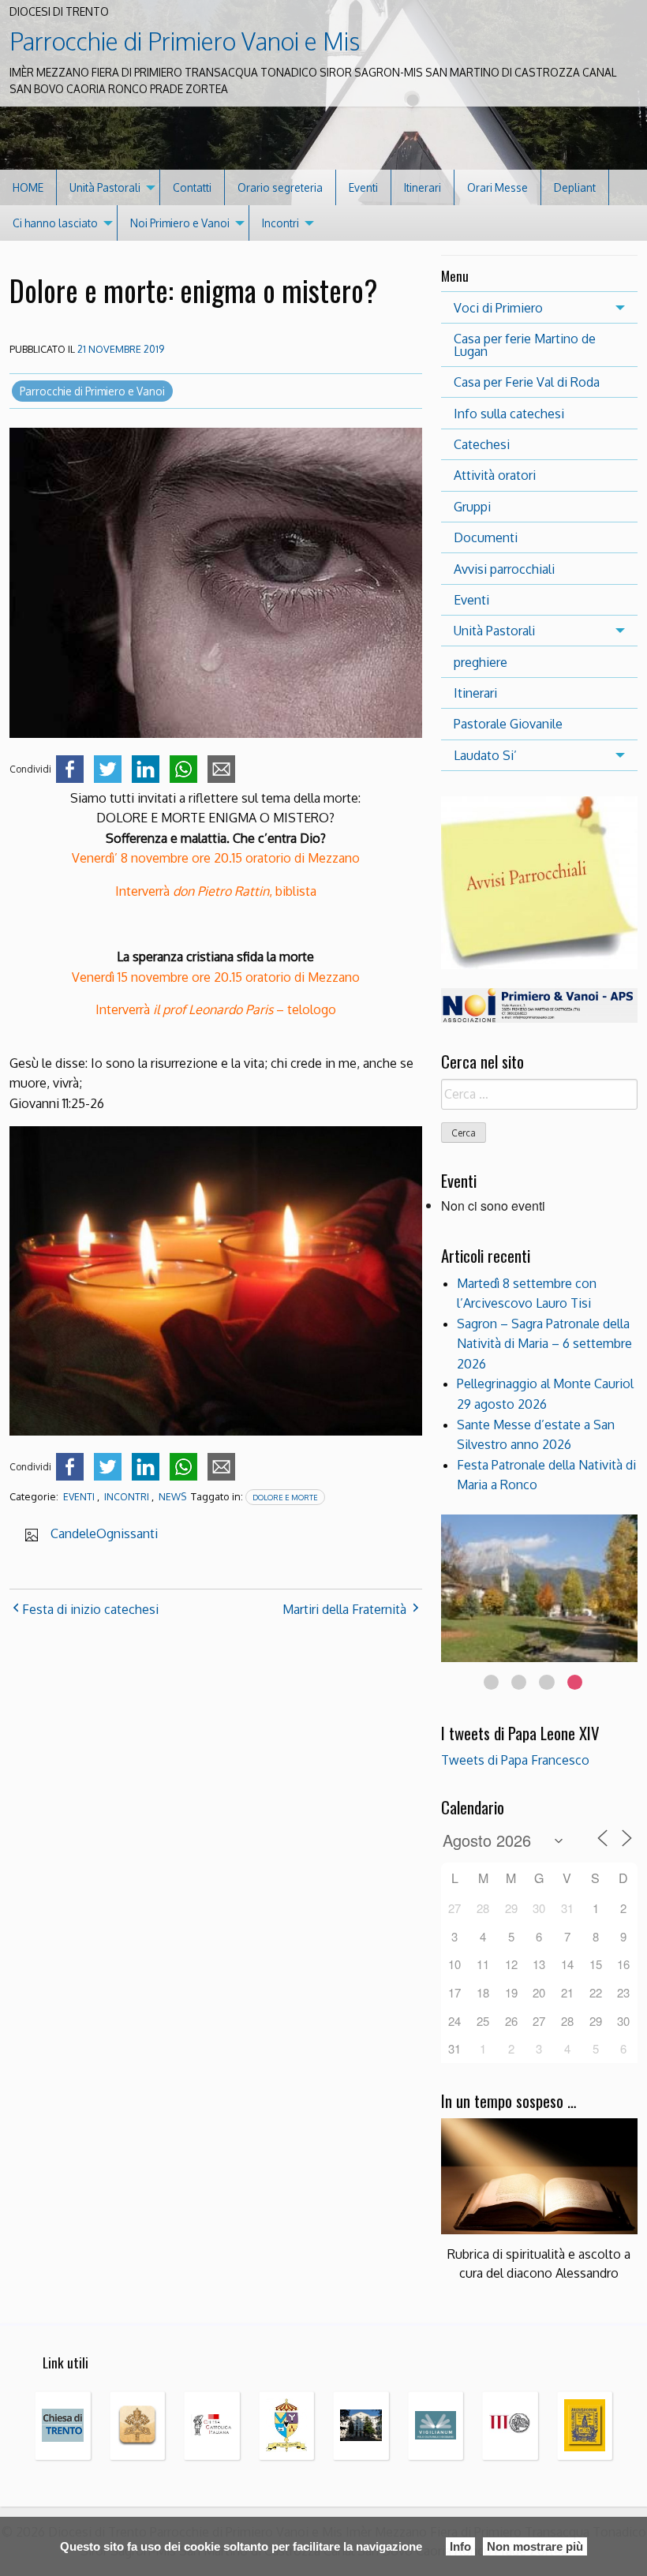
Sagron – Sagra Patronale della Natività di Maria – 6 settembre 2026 (544, 1344)
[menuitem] (28, 187)
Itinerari (423, 187)
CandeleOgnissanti (104, 1533)
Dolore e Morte (285, 1497)
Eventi (363, 187)
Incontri (280, 223)
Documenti (486, 537)
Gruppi (472, 507)
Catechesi (482, 444)
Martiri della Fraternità (344, 1609)
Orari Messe (497, 187)
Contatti (192, 187)
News (172, 1497)
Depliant (575, 187)
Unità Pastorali (105, 187)
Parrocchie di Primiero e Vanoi (92, 391)
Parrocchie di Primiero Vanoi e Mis (185, 41)
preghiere (481, 662)
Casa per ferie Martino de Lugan (525, 345)
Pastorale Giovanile (508, 724)
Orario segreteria (280, 187)
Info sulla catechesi (509, 414)
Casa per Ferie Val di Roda (527, 382)
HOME (28, 187)
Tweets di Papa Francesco (515, 1760)
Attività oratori (495, 475)
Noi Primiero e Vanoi (180, 223)
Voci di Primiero (498, 308)
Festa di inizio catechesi (90, 1609)
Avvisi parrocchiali (504, 569)
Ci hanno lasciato (55, 223)
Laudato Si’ (485, 755)
